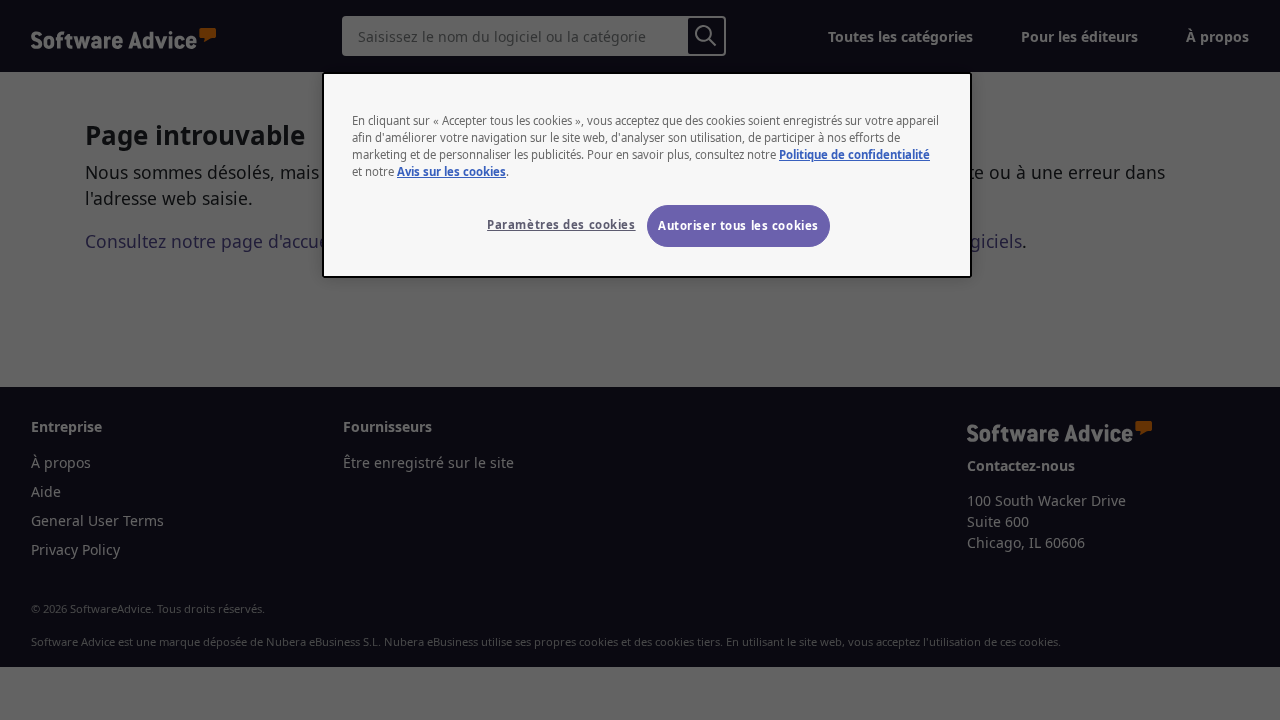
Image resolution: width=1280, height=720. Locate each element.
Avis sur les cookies (451, 171)
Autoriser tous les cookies (738, 225)
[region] (647, 175)
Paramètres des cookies (561, 224)
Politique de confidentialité (854, 154)
